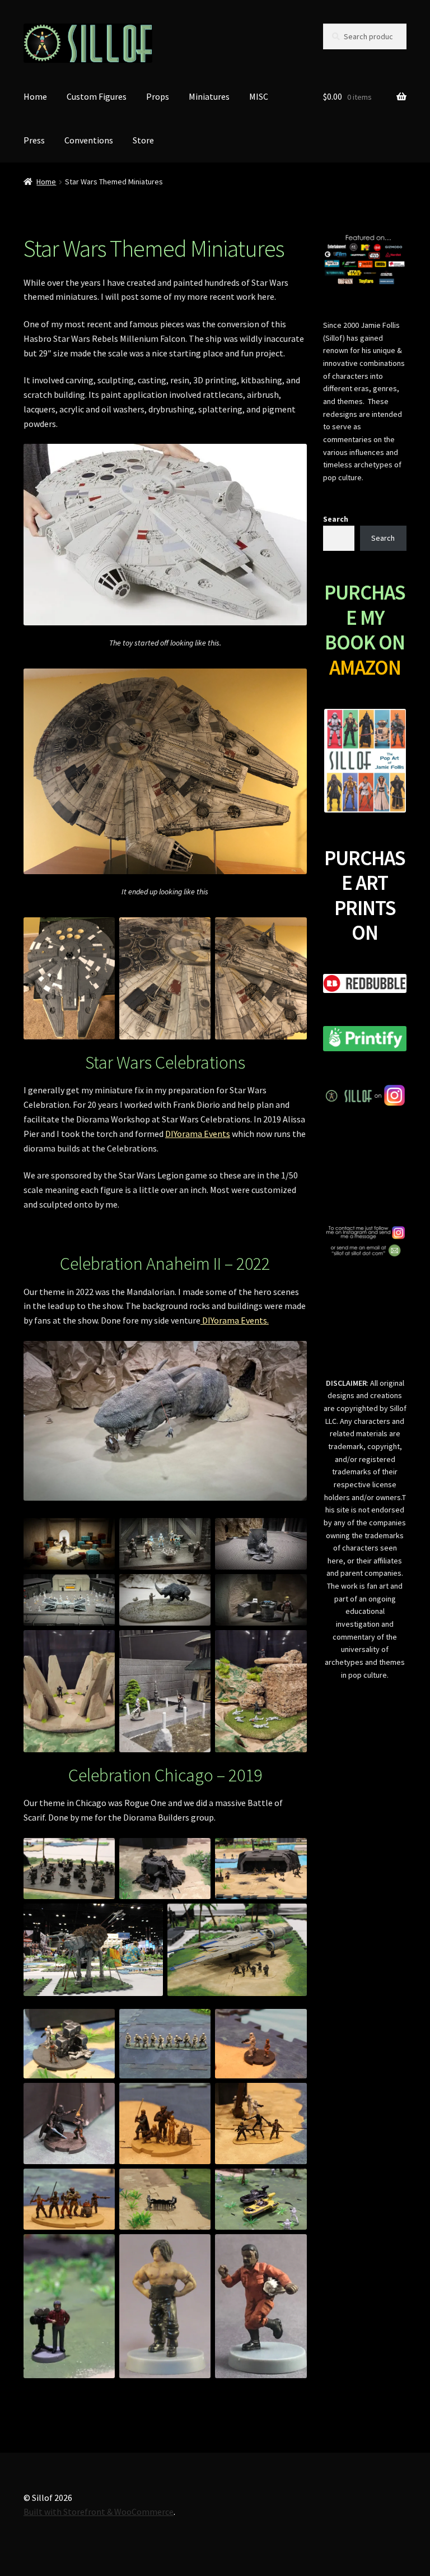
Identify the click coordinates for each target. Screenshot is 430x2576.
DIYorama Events (198, 1134)
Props (158, 96)
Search (336, 519)
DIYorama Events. (235, 1320)
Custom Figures (97, 96)
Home (35, 96)
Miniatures (209, 96)
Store (143, 140)
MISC (259, 96)
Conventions (89, 140)
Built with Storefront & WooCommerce (99, 2512)
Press (34, 140)
